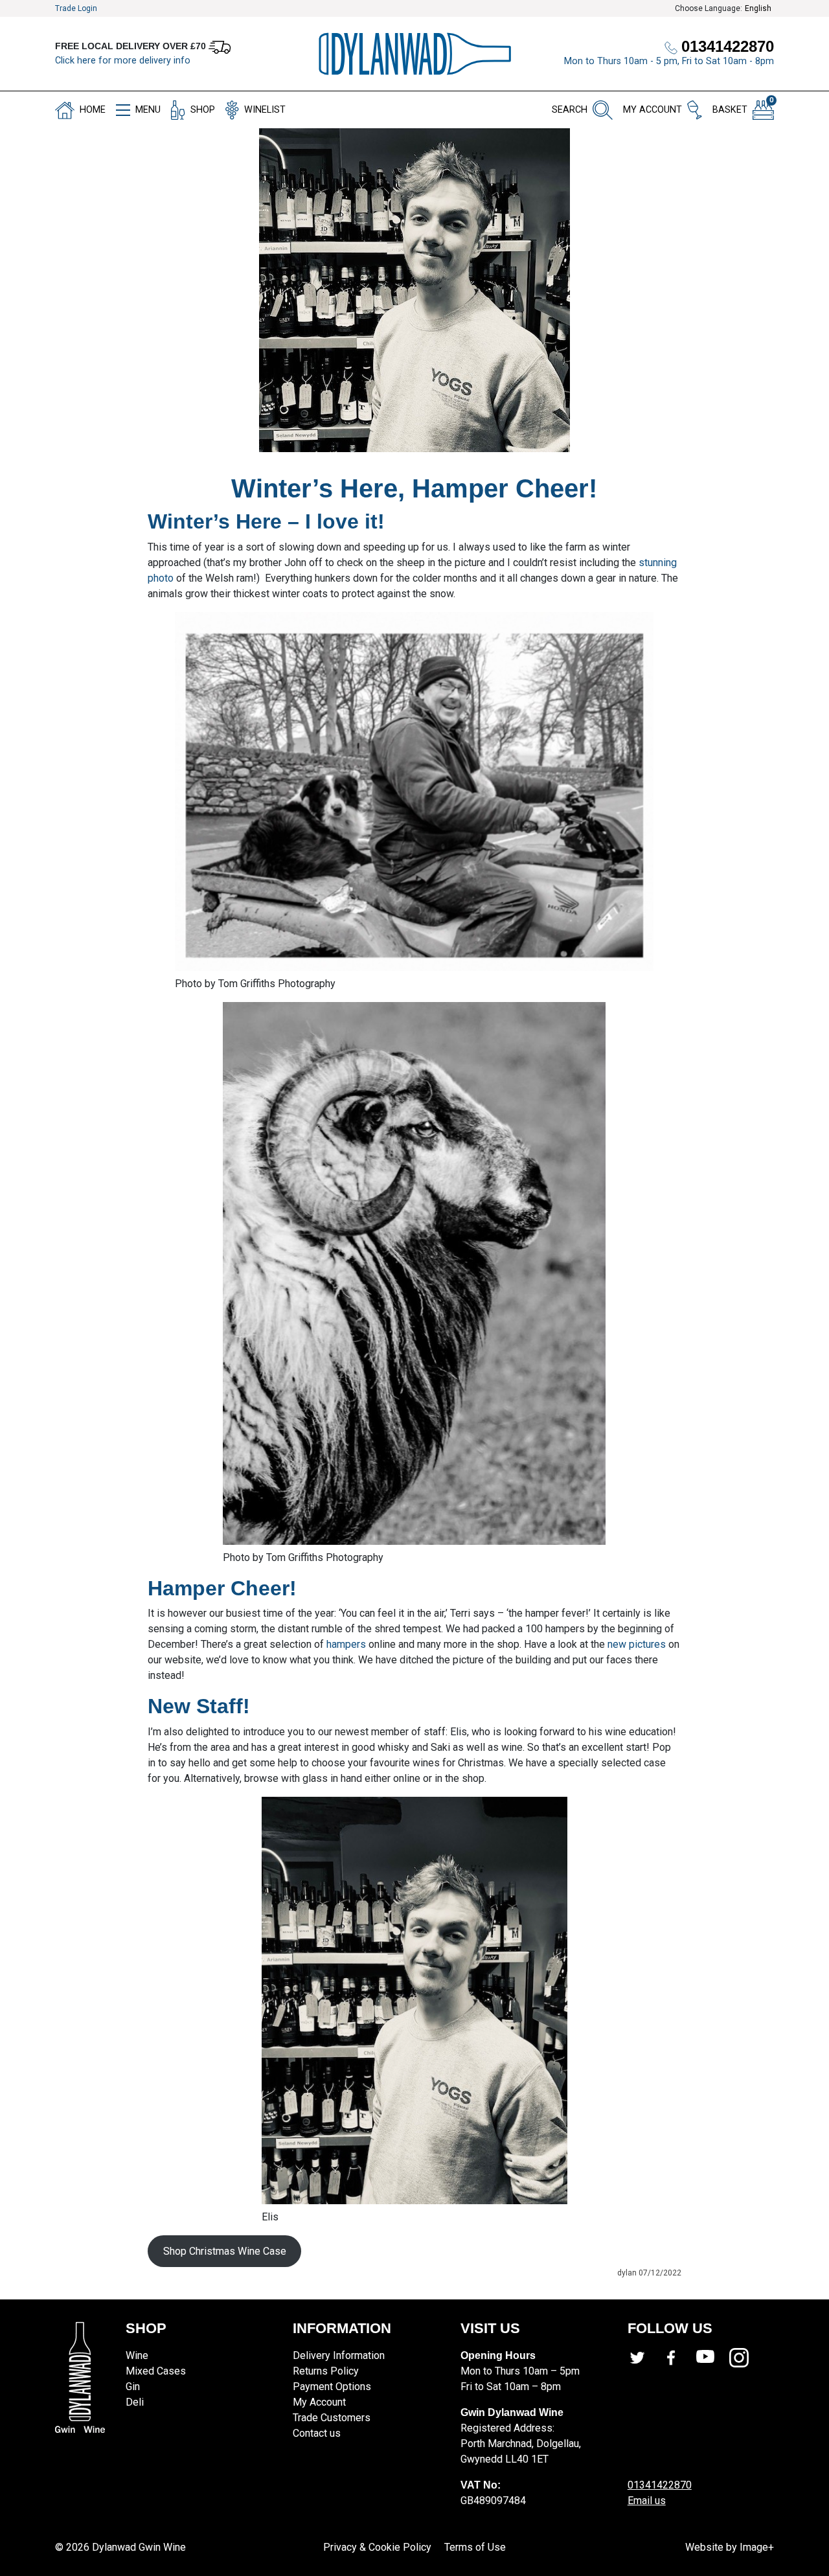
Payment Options (332, 2387)
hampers (346, 1644)
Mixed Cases (156, 2371)
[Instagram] (746, 2358)
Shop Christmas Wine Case (225, 2251)
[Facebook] (678, 2358)
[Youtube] (712, 2358)
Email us (647, 2501)
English (758, 8)
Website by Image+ (730, 2547)
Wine (137, 2355)
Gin (133, 2387)
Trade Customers (332, 2418)
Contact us (317, 2433)
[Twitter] (644, 2358)
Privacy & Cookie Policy (377, 2547)
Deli (135, 2402)
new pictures (637, 1644)
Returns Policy (326, 2371)
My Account (319, 2402)
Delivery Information (339, 2355)
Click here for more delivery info (123, 61)
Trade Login (76, 8)
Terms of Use (475, 2547)
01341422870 (660, 2485)
